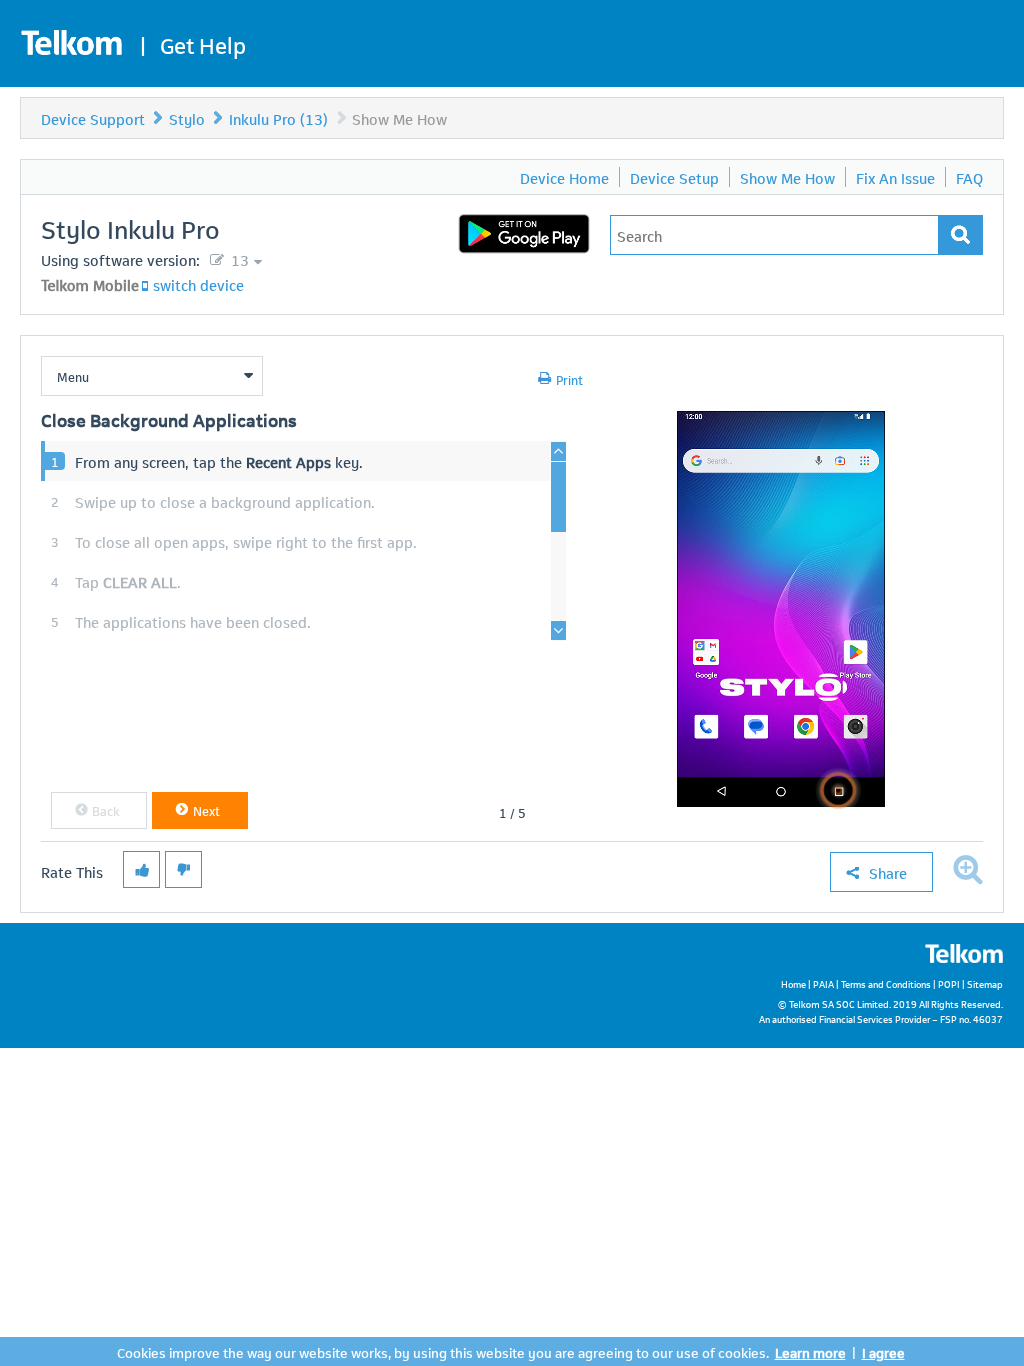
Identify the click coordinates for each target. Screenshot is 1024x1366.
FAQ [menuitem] (969, 177)
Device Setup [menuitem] (674, 177)
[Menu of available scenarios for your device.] (152, 376)
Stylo (187, 118)
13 (238, 259)
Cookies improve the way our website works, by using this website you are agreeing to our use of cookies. (443, 1351)
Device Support (93, 118)
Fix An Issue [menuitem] (895, 177)
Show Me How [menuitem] (787, 177)
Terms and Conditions (886, 983)
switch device (198, 284)
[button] (99, 810)
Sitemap (985, 983)
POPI (949, 983)
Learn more (810, 1351)
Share (888, 872)
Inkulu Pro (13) (278, 118)
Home (793, 983)
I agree (883, 1351)
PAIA (823, 983)
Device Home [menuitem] (564, 177)
